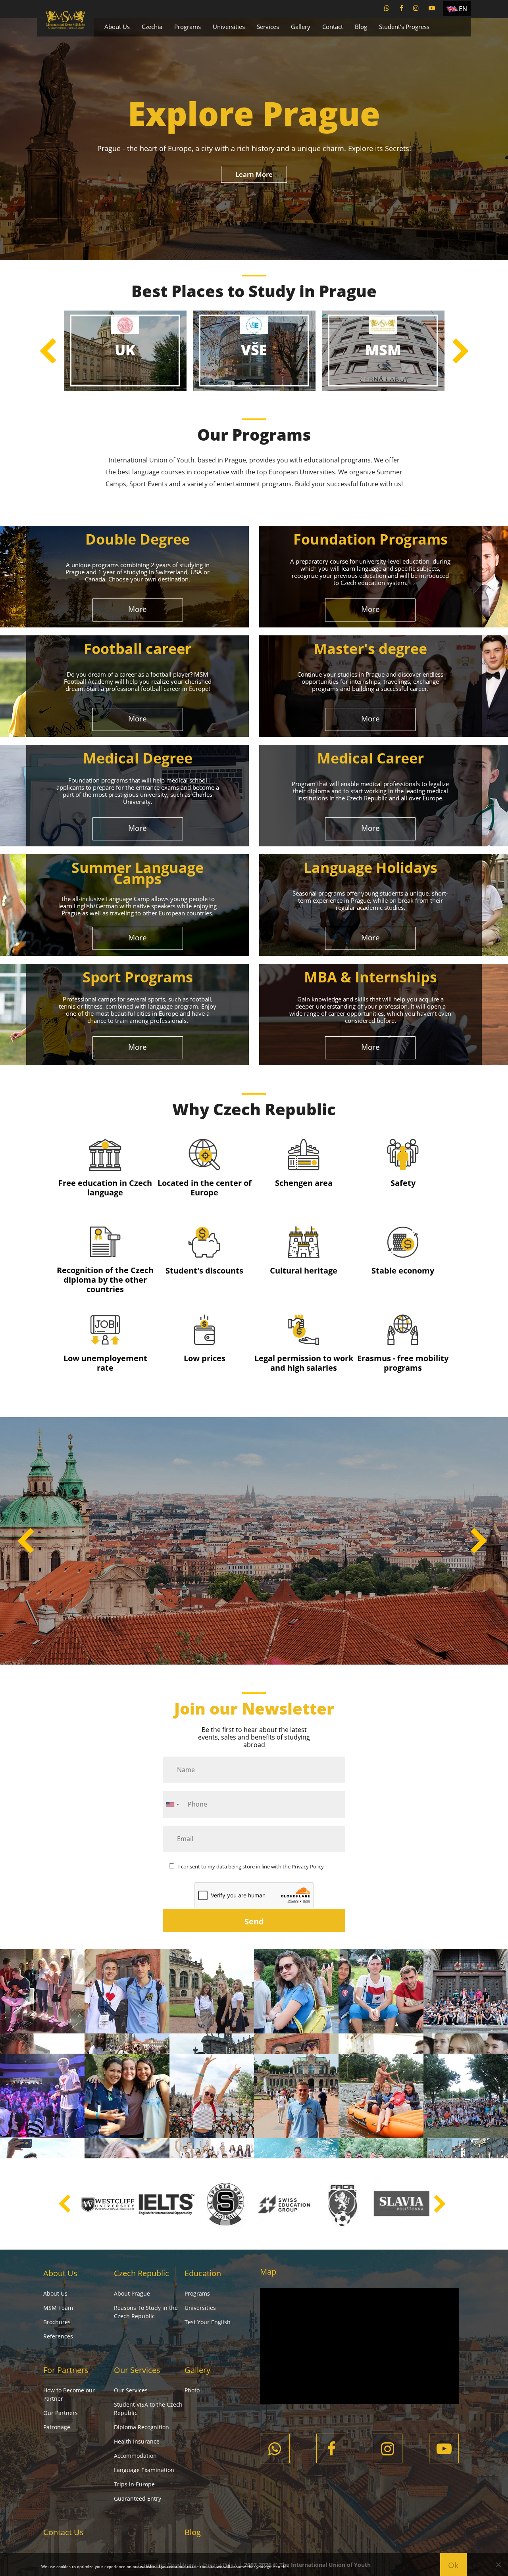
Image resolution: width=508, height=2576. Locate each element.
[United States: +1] (172, 1804)
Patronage (57, 2427)
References (58, 2336)
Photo (192, 2390)
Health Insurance (137, 2441)
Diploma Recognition (141, 2427)
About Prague (132, 2293)
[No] (498, 2564)
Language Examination (144, 2470)
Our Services (137, 2370)
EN (463, 9)
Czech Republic (141, 2273)
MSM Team (58, 2308)
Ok (453, 2565)
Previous (48, 351)
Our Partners (61, 2413)
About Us (117, 27)
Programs (188, 27)
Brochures (57, 2322)
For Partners (66, 2370)
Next (460, 351)
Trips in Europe (134, 2484)
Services (268, 27)
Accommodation (135, 2456)
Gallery (301, 27)
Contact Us (63, 2532)
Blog (361, 27)
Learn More (254, 174)
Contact (333, 27)
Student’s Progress (404, 27)
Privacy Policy (308, 1866)
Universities (229, 27)
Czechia (152, 27)
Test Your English (208, 2322)
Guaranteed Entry (138, 2498)
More (138, 609)
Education (203, 2273)
